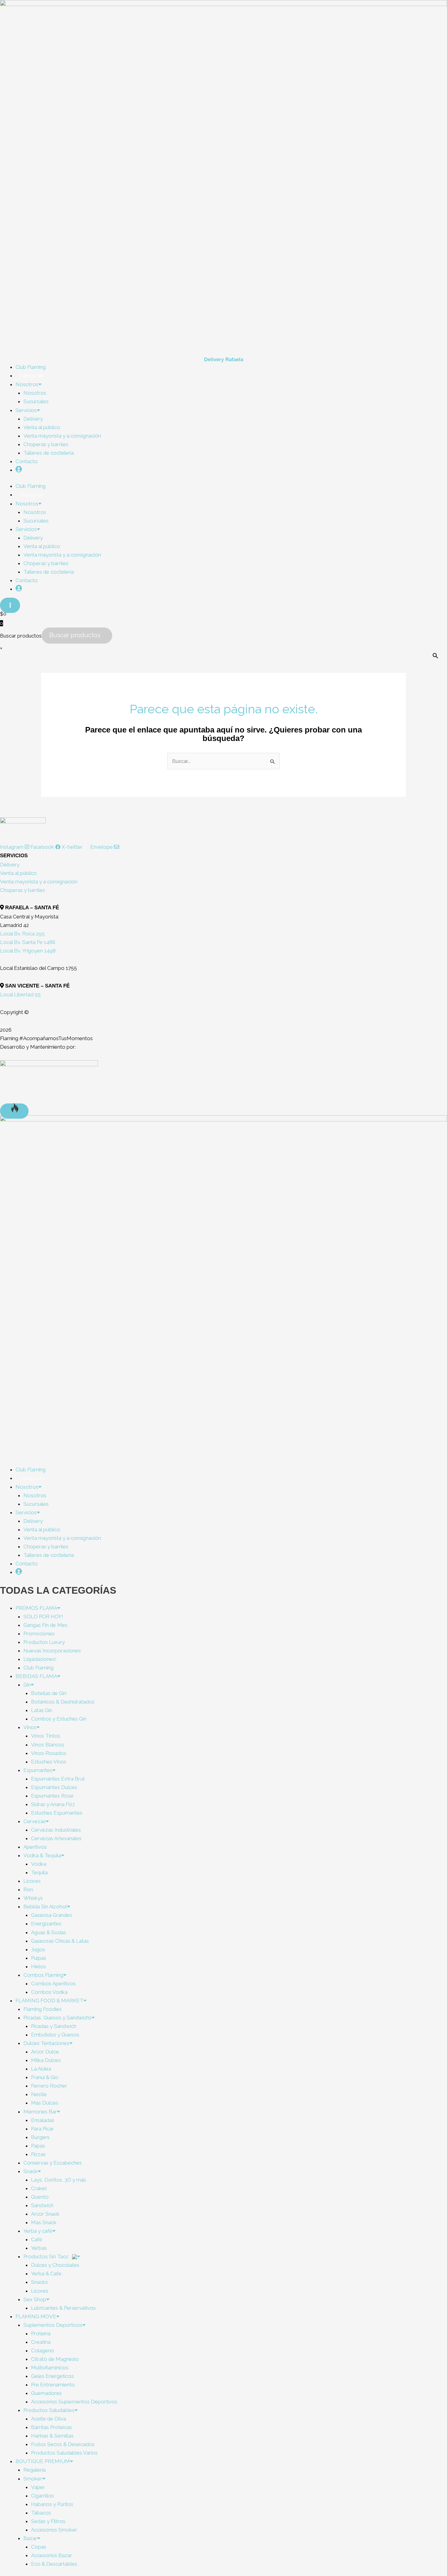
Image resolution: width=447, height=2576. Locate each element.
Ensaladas (43, 2120)
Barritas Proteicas (52, 2427)
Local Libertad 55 (20, 994)
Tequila (39, 1872)
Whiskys (33, 1898)
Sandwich (42, 2205)
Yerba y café (38, 2231)
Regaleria (35, 2470)
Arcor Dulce (45, 2052)
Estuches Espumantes (57, 1813)
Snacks (39, 2282)
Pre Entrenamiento (53, 2385)
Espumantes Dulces (54, 1787)
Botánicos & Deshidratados (63, 1702)
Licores (32, 1881)
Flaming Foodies (43, 2009)
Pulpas (39, 1958)
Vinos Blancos (48, 1745)
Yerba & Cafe (46, 2274)
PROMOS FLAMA (36, 1608)
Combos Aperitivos (53, 1984)
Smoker (33, 2479)
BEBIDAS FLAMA (36, 1676)
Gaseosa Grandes (52, 1915)
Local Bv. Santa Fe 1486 (28, 942)
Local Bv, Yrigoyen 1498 (28, 951)
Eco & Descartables (54, 2564)
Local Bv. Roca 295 (22, 934)
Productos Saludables (49, 2410)
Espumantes (38, 1770)
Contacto (27, 461)
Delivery (33, 419)
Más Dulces (45, 2103)
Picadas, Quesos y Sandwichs (57, 2018)
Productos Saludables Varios (64, 2453)
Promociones (39, 1634)
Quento (40, 2197)
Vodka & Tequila (42, 1855)
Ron (28, 1889)
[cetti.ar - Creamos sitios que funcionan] (49, 1081)
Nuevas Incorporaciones (52, 1651)
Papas (38, 2146)
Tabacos (41, 2513)
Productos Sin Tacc (47, 2256)
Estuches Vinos (49, 1762)
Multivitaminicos (50, 2368)
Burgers (40, 2137)
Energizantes (46, 1924)
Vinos (30, 1727)
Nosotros (27, 384)
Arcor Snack (45, 2214)
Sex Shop (35, 2299)
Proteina (41, 2333)
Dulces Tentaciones (46, 2043)
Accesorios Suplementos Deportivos (74, 2402)
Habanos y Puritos (52, 2504)
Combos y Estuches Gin (59, 1719)
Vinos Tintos (46, 1736)
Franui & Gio (45, 2077)
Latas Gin (42, 1710)
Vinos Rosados (49, 1753)
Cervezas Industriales (56, 1830)
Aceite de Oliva (49, 2419)
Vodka (39, 1864)
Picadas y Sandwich (54, 2026)
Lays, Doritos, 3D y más (59, 2180)
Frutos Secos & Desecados (63, 2444)
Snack (31, 2171)
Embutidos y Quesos (55, 2035)
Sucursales (36, 401)
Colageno (43, 2351)
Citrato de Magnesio (55, 2359)
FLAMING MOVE (36, 2316)
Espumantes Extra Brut (58, 1779)
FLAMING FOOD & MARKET (49, 2001)
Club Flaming (38, 1668)
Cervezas (35, 1821)
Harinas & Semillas (52, 2436)
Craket (39, 2188)
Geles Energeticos (52, 2376)
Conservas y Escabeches (53, 2163)
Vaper (38, 2487)
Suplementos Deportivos (53, 2325)
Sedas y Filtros (48, 2521)
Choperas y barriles (46, 444)
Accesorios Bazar (52, 2555)
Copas (39, 2547)
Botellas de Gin (49, 1693)
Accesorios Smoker (54, 2530)
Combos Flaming (43, 1975)
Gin (27, 1685)
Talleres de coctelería (49, 453)
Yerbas (39, 2248)
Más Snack (44, 2222)
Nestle (39, 2094)
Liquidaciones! (40, 1659)
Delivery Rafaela (224, 360)
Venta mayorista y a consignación (62, 436)
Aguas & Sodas (49, 1932)
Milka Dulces (46, 2060)
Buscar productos (21, 635)
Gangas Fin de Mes (45, 1625)
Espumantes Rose (52, 1796)
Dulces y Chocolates (55, 2265)
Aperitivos (35, 1847)
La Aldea (41, 2069)
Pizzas (38, 2154)
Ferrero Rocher (49, 2086)
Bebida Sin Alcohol (45, 1907)
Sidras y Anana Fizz (53, 1804)
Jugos (38, 1949)
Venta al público (42, 427)
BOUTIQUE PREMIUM (43, 2461)
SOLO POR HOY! (43, 1617)
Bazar (30, 2538)
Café (37, 2239)
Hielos (38, 1966)
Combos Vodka (49, 1992)
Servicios (26, 410)
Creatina (41, 2342)
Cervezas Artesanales (56, 1838)
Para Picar (42, 2129)
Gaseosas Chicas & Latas (60, 1941)
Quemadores (46, 2393)
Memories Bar (40, 2112)
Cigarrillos (43, 2496)
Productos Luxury (44, 1642)
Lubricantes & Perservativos (63, 2308)
